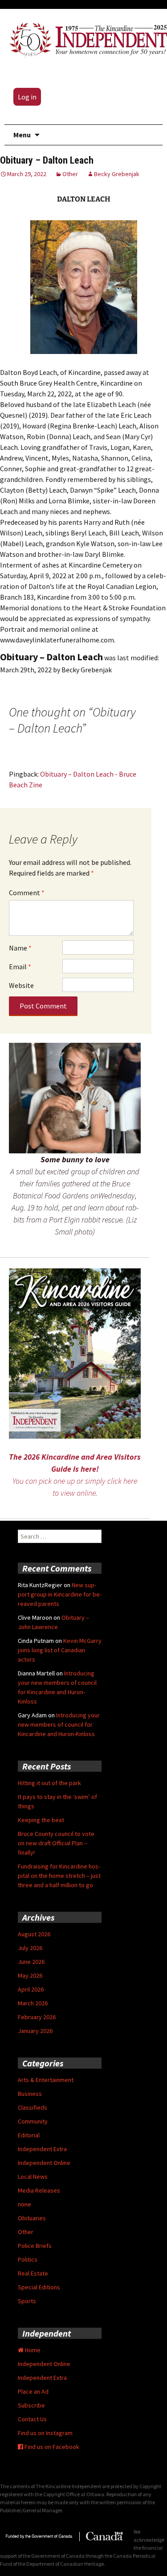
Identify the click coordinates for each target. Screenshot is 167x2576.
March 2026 (33, 2003)
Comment (27, 893)
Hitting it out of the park (49, 1783)
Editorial (29, 2135)
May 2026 (30, 1975)
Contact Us (32, 2419)
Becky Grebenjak (117, 174)
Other (70, 174)
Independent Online (44, 2163)
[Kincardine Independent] (86, 38)
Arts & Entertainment (46, 2080)
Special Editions (39, 2287)
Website (21, 985)
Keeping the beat (41, 1820)
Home (32, 2350)
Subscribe (31, 2405)
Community (33, 2121)
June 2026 (31, 1962)
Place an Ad (33, 2391)
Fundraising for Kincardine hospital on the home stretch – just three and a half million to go (59, 1876)
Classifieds (33, 2107)
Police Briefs (35, 2246)
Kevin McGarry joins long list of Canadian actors (60, 1650)
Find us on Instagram (45, 2433)
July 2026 (30, 1948)
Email (20, 967)
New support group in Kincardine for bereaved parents (60, 1594)
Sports (27, 2301)
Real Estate (33, 2273)
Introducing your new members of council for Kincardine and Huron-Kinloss (59, 1724)
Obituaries (32, 2218)
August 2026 (34, 1934)
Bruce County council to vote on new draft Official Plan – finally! (56, 1843)
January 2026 (35, 2031)
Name (20, 948)
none (24, 2204)
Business (30, 2094)
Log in (27, 97)
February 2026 (37, 2017)
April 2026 (31, 1989)
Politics (28, 2259)
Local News (33, 2177)
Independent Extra (42, 2149)
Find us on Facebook (51, 2447)
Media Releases (39, 2190)
